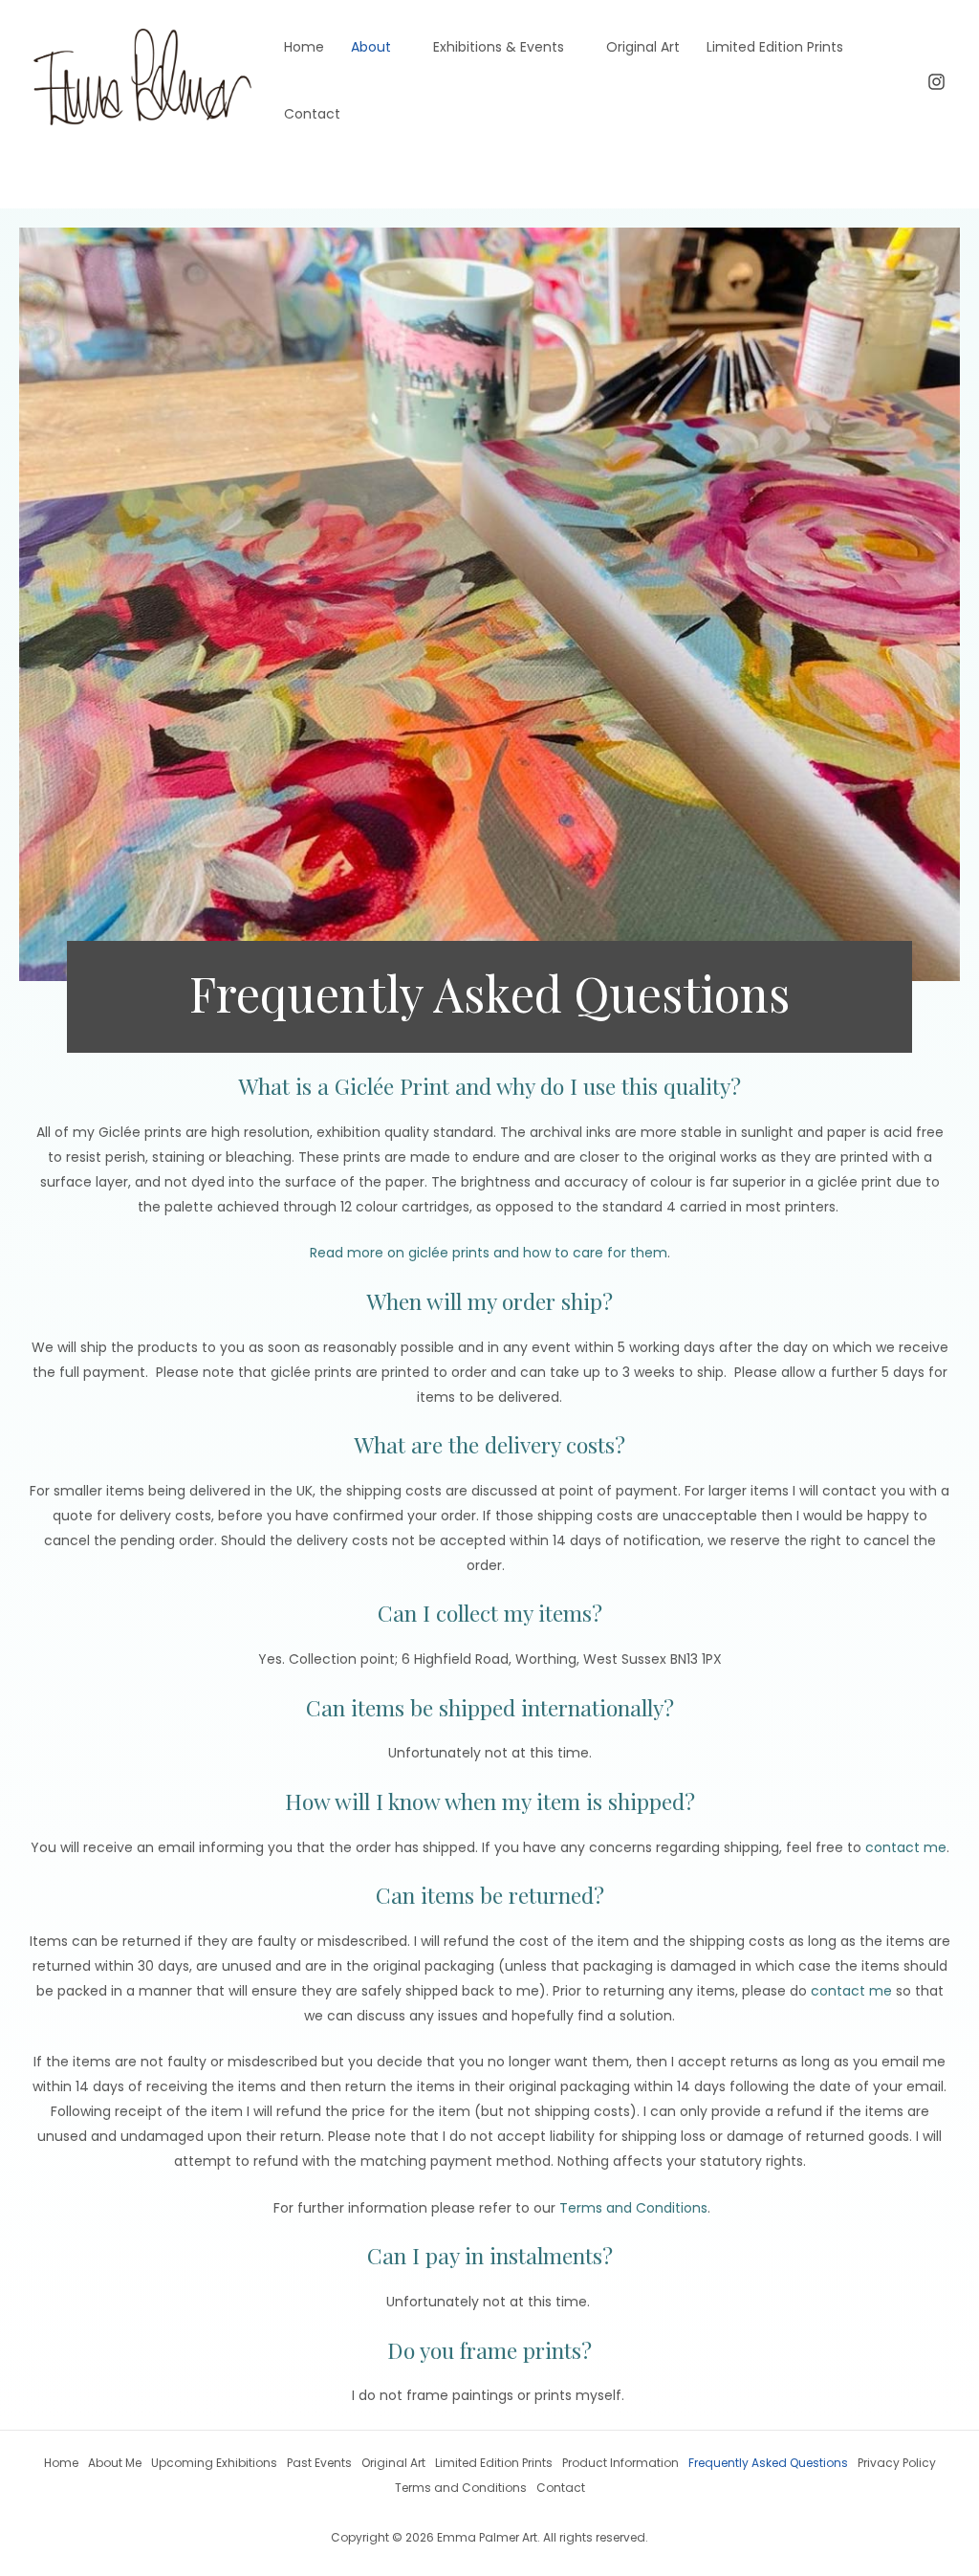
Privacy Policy (897, 2463)
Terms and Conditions (633, 2208)
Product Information (620, 2463)
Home (304, 47)
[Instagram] (936, 82)
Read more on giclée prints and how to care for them (489, 1253)
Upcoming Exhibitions (214, 2463)
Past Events (319, 2463)
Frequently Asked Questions (768, 2463)
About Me (115, 2463)
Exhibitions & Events (499, 47)
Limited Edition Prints (775, 47)
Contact (312, 114)
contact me (906, 1847)
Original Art (643, 47)
